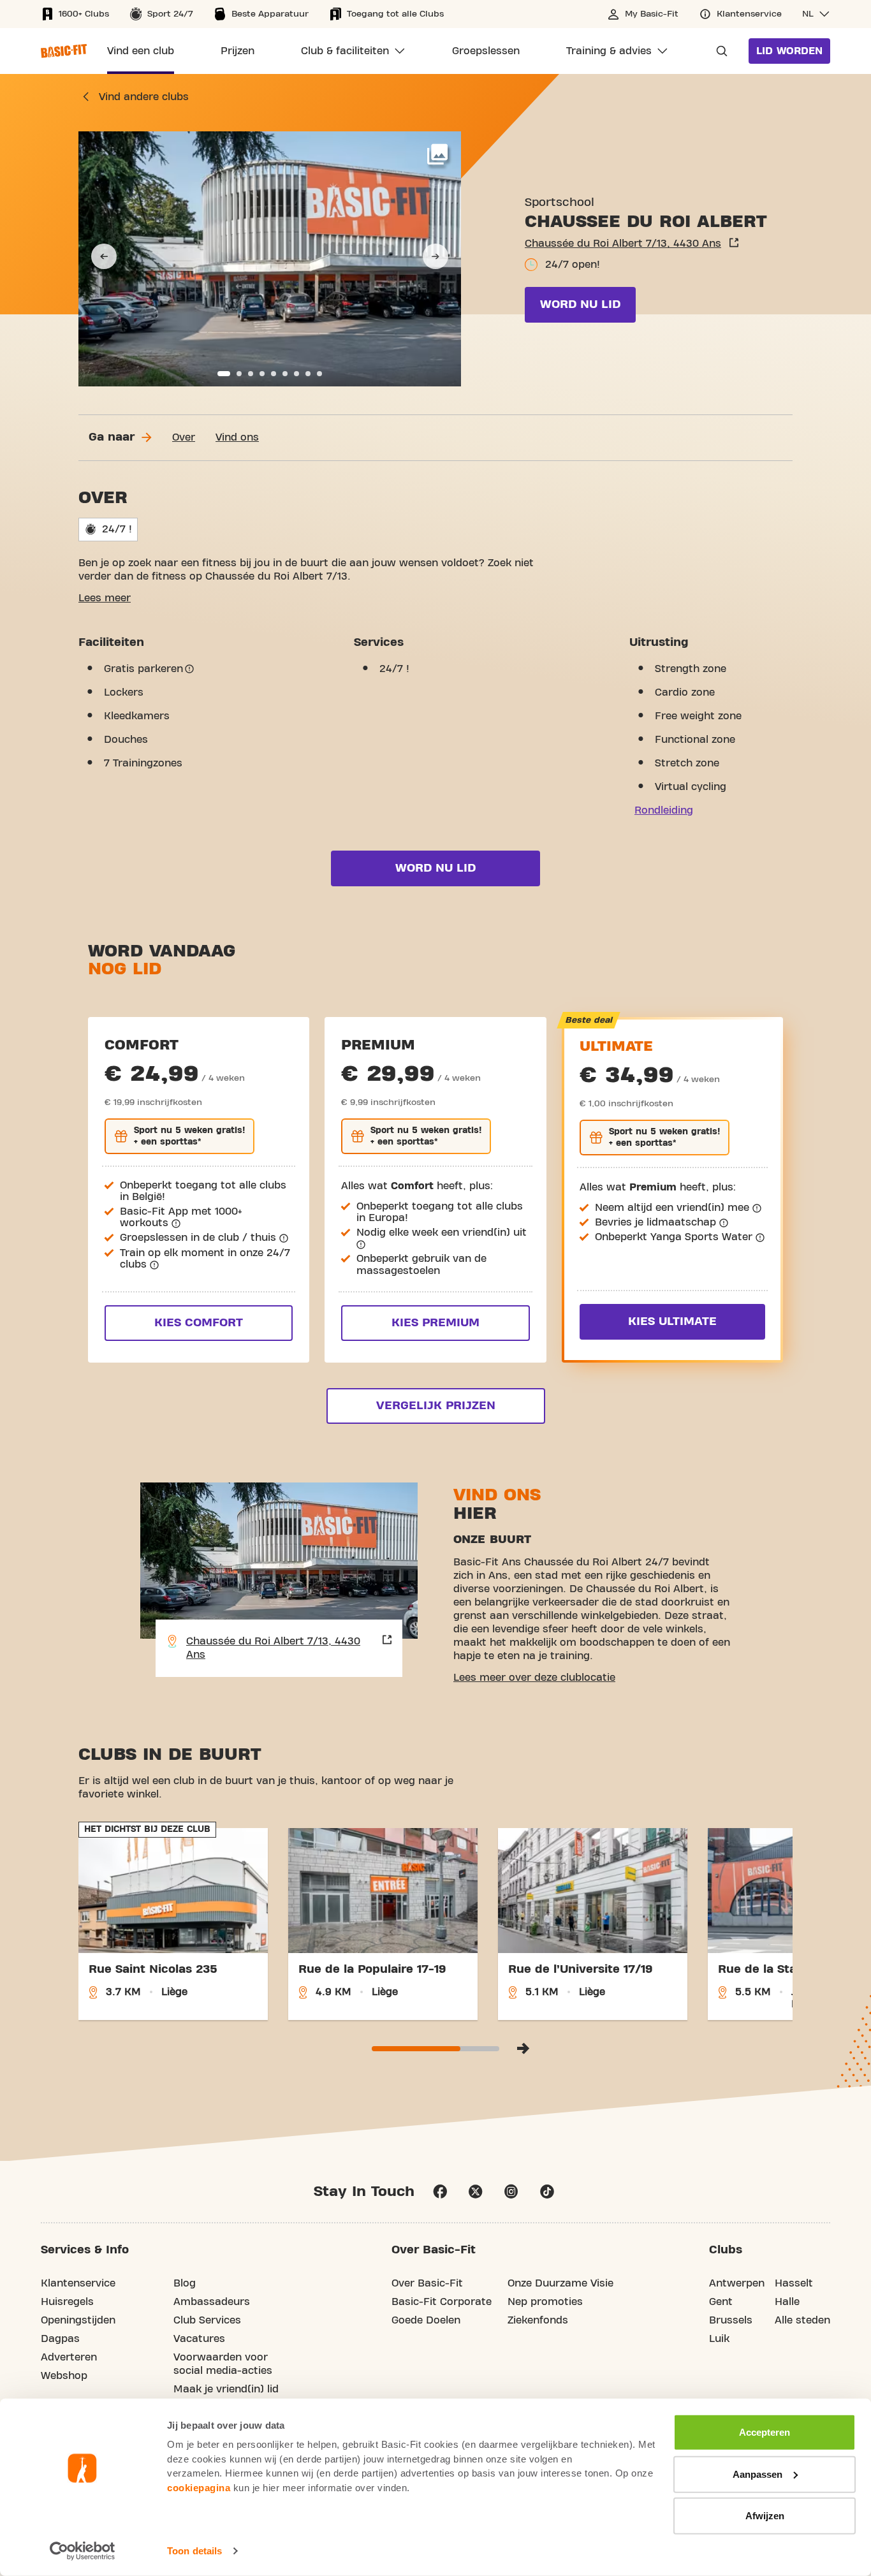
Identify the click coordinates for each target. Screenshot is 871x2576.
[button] (816, 14)
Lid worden (789, 51)
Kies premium (435, 1323)
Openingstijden (78, 2320)
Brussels (731, 2320)
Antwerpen (737, 2283)
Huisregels (67, 2302)
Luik (719, 2339)
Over (184, 437)
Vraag (718, 51)
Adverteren (69, 2357)
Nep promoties (545, 2302)
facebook (440, 2192)
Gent (721, 2302)
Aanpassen (758, 2474)
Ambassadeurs (212, 2302)
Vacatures (199, 2339)
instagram (511, 2192)
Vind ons (237, 437)
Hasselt (794, 2283)
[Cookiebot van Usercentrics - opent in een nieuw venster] (83, 2551)
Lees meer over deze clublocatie (534, 1678)
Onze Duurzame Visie (560, 2283)
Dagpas (60, 2339)
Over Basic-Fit (427, 2283)
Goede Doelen (426, 2320)
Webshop (64, 2376)
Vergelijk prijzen (436, 1406)
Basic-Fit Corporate (442, 2302)
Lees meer (105, 598)
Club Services (207, 2320)
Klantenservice (78, 2283)
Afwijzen (765, 2516)
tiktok (547, 2192)
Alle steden (802, 2320)
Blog (185, 2283)
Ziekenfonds (538, 2320)
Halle (787, 2302)
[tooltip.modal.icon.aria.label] (189, 669)
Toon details (194, 2551)
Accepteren (765, 2432)
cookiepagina (199, 2487)
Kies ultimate (672, 1321)
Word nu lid (580, 304)
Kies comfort (199, 1323)
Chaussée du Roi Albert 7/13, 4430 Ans (623, 244)
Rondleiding (664, 810)
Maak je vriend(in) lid (226, 2389)
